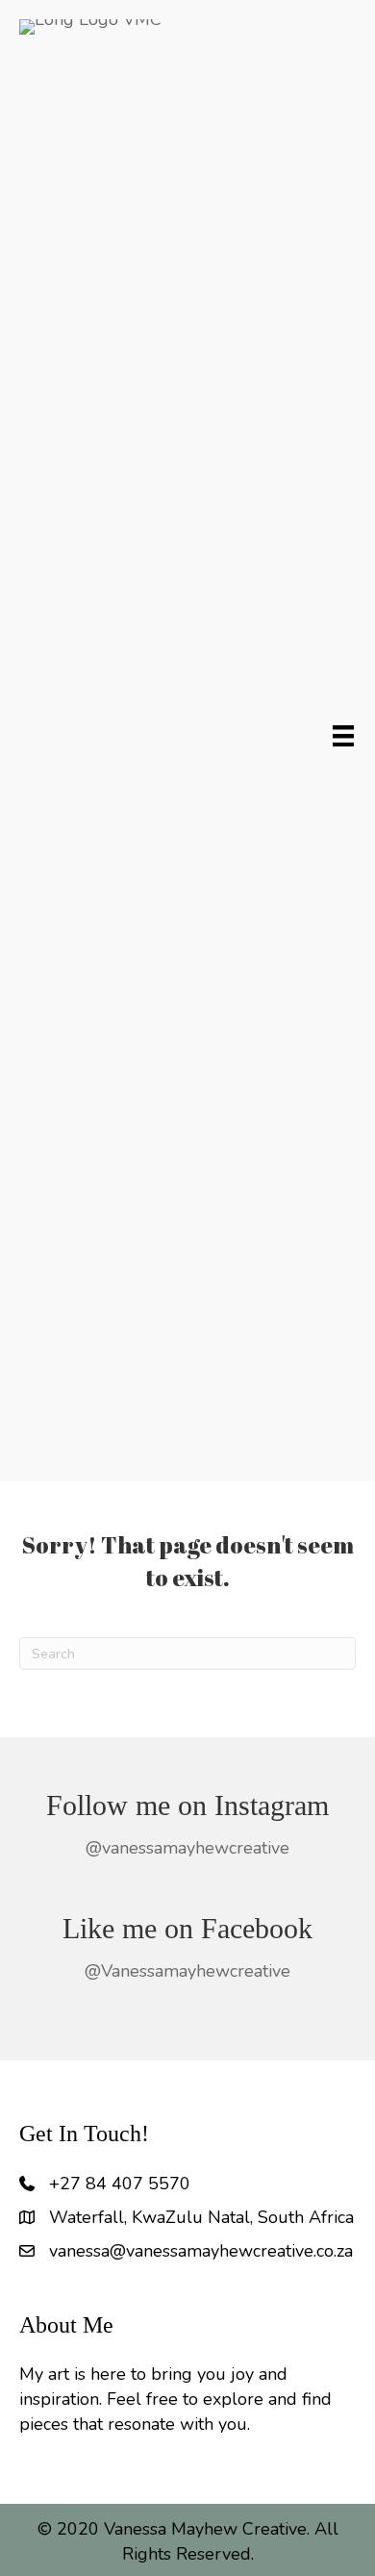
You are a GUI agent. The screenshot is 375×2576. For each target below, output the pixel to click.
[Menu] (343, 736)
